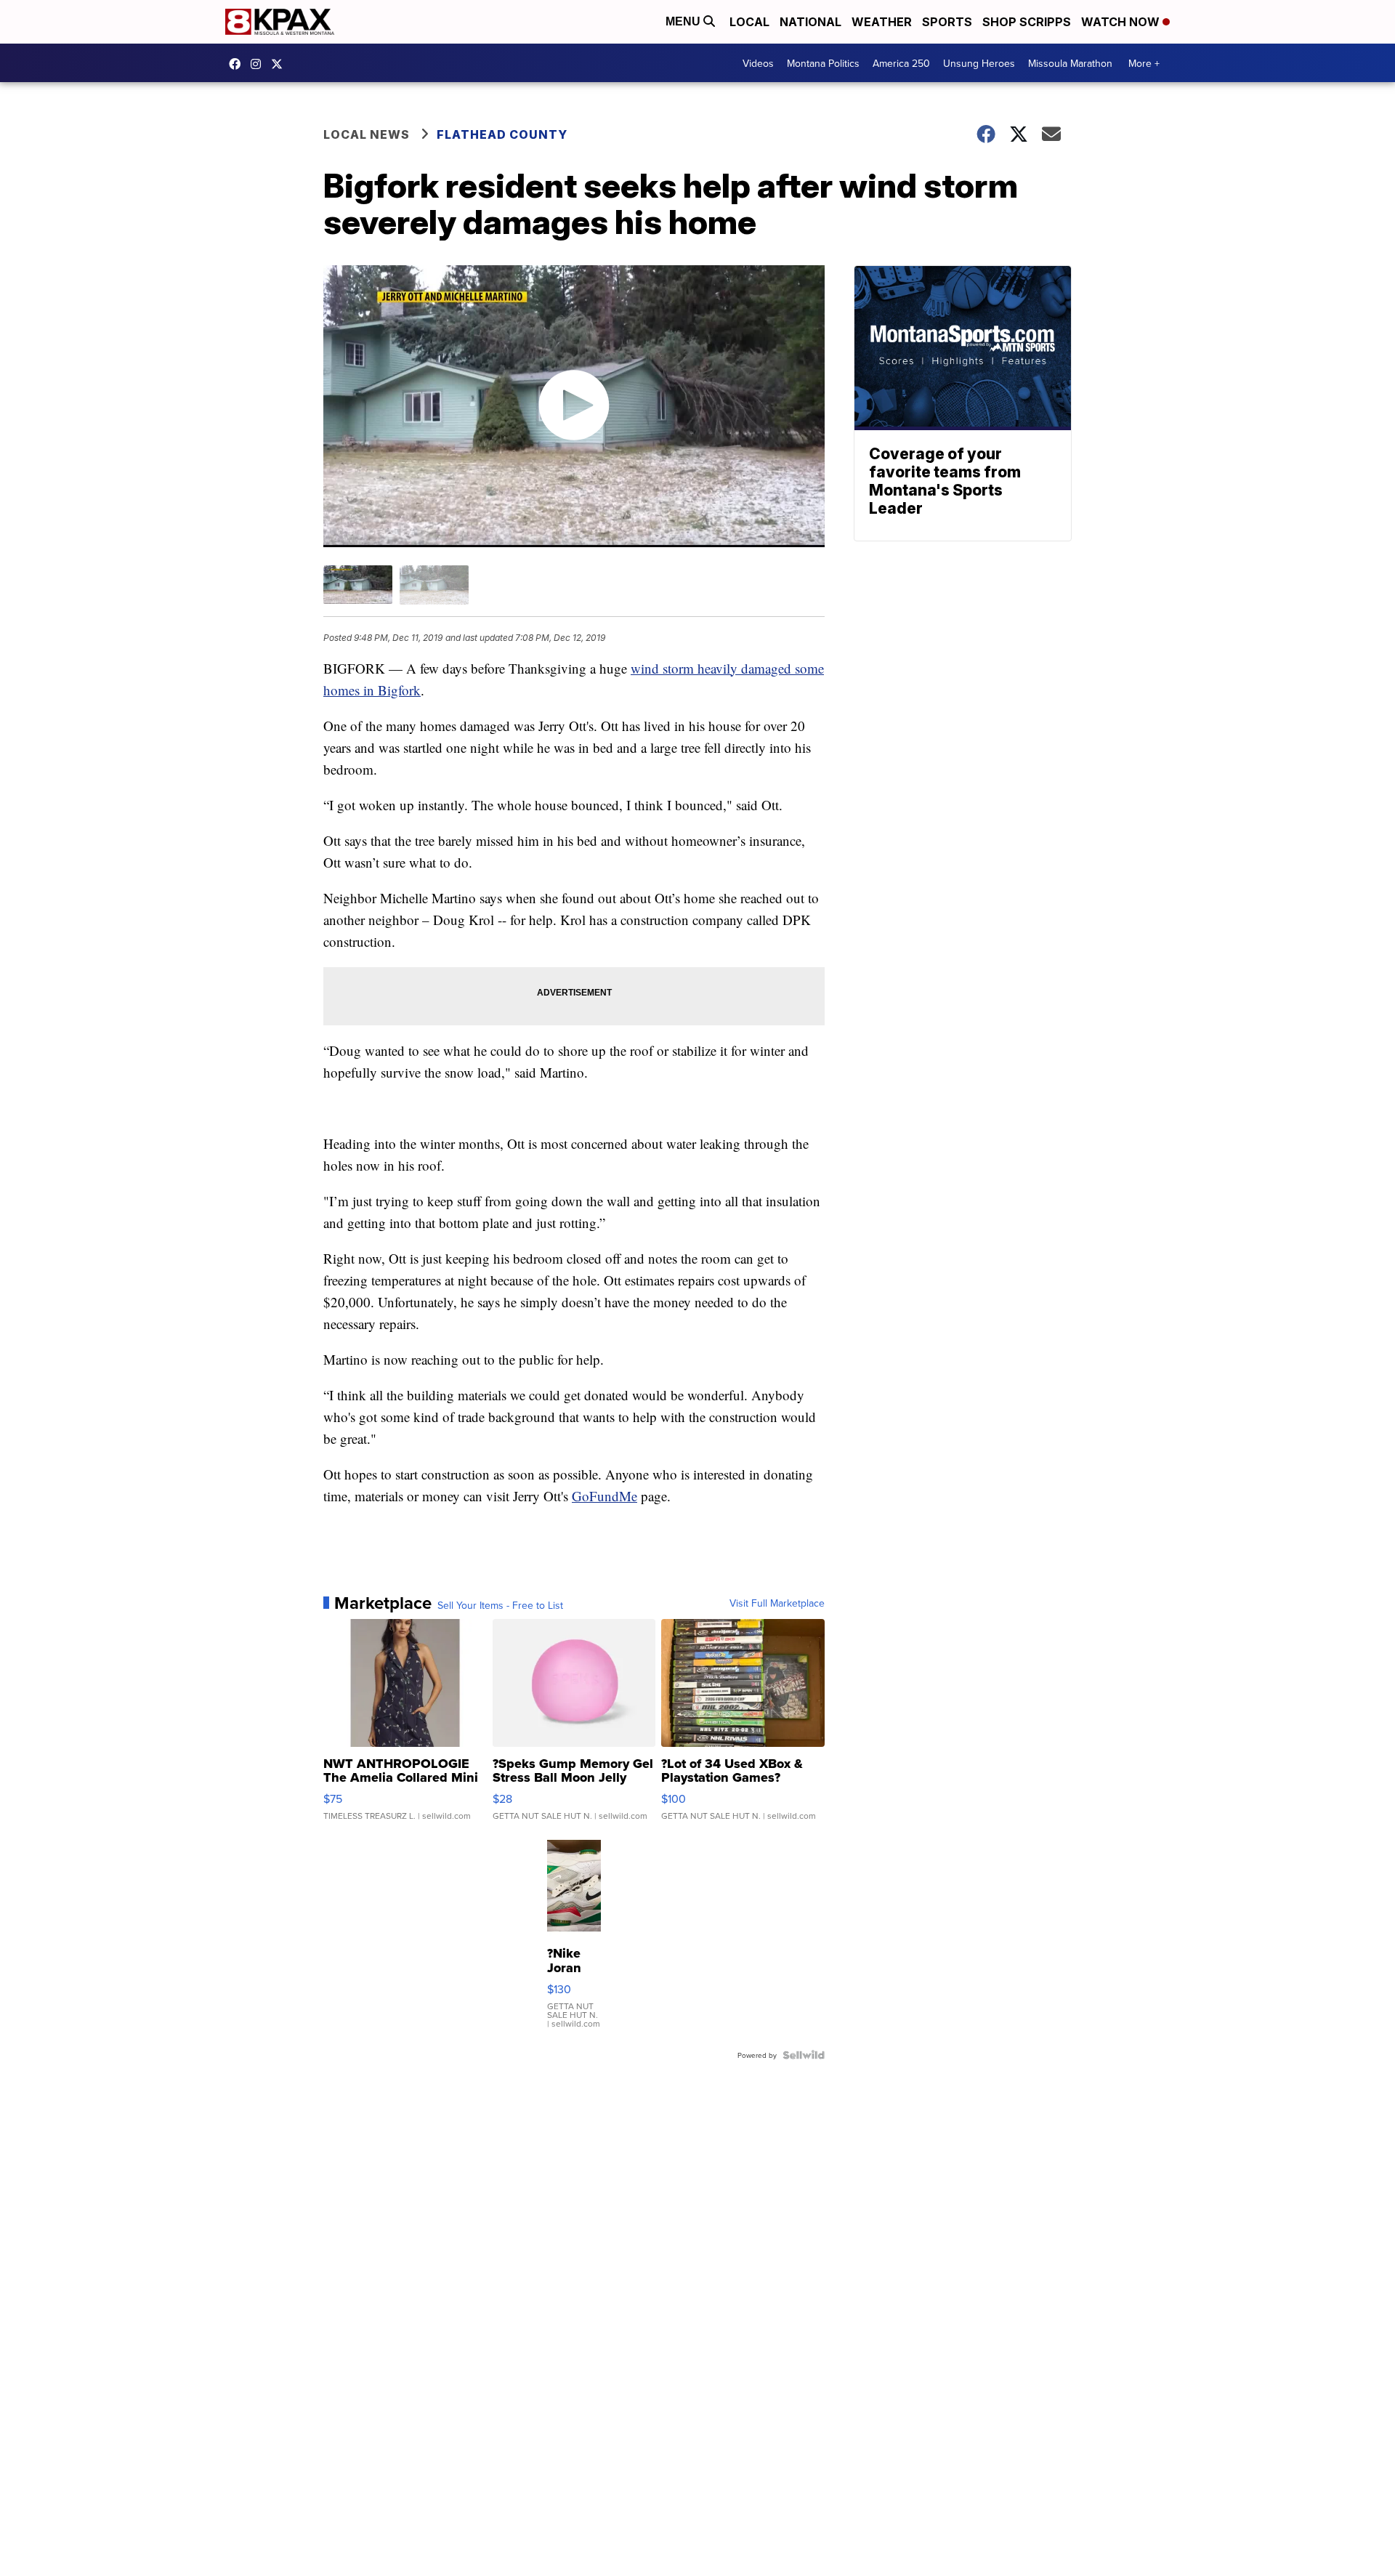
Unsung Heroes (979, 63)
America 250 (901, 63)
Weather (882, 22)
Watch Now (1122, 22)
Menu (684, 21)
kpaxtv (238, 64)
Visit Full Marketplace (777, 1603)
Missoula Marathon (1070, 63)
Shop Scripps (1027, 22)
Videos (758, 63)
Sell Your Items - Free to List (500, 1605)
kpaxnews (280, 64)
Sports (947, 22)
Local (749, 22)
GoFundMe (604, 1496)
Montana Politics (823, 63)
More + (1144, 63)
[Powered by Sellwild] (804, 2055)
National (810, 22)
